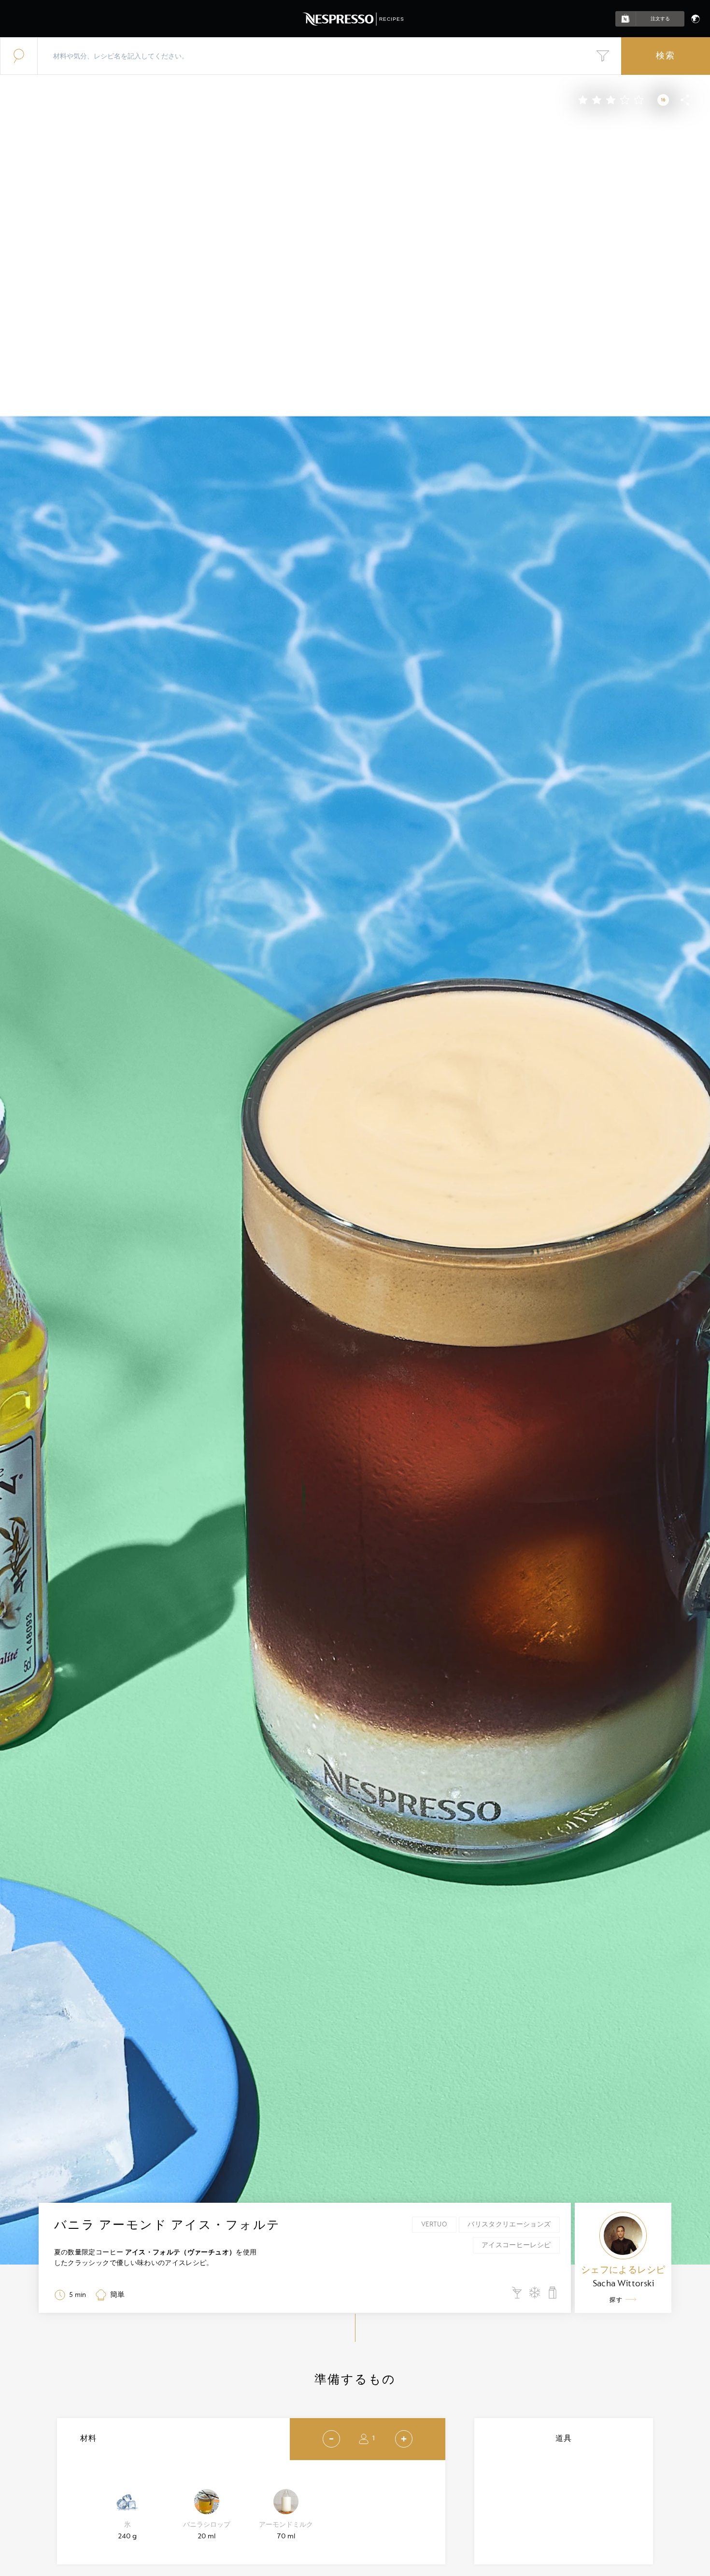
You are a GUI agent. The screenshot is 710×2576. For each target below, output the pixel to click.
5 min (78, 2295)
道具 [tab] (564, 2439)
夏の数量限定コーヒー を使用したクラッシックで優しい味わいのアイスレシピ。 (156, 2258)
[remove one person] (331, 2439)
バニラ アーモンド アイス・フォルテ (167, 2225)
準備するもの (355, 2380)
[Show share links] (685, 104)
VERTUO (434, 2224)
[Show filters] (603, 56)
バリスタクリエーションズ (509, 2224)
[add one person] (404, 2439)
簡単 (117, 2295)
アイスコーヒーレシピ (516, 2245)
